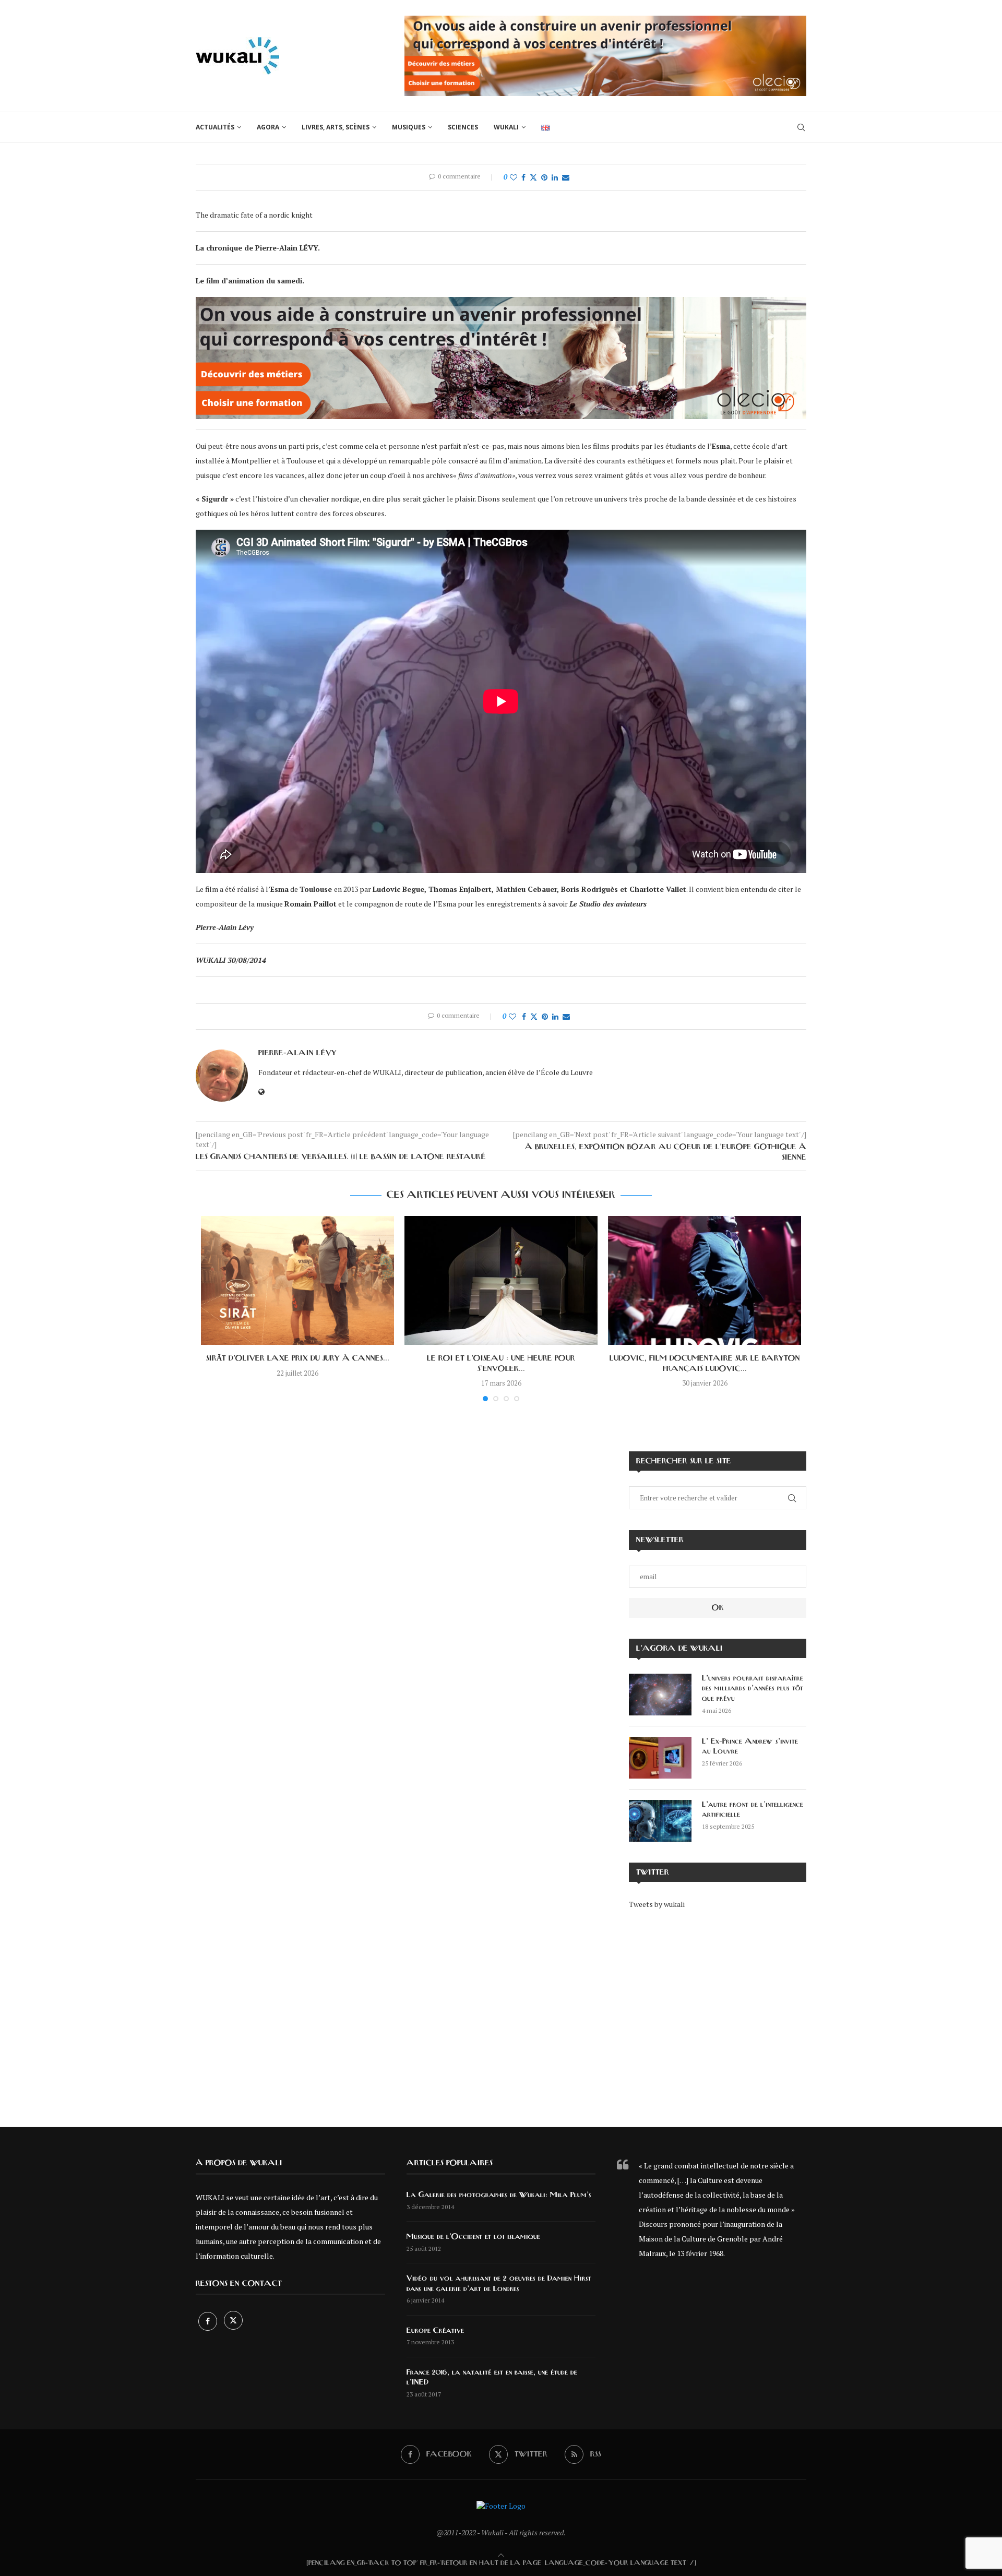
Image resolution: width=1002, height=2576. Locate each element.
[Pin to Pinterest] (544, 177)
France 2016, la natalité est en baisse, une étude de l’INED (492, 2378)
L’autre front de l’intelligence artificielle (753, 1810)
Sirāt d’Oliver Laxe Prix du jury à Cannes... (298, 1358)
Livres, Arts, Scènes (336, 127)
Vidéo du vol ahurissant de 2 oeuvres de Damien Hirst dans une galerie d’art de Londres (499, 2284)
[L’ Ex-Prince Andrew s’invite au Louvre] (660, 1758)
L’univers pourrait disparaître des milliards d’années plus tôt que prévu (753, 1689)
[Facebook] (208, 2321)
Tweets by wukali (657, 1904)
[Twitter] (233, 2321)
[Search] (801, 127)
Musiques (409, 127)
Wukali (506, 127)
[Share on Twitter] (533, 177)
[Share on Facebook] (523, 177)
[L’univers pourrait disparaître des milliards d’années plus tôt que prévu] (660, 1695)
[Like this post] (514, 177)
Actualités (215, 127)
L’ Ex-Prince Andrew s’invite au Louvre (750, 1747)
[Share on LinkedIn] (555, 177)
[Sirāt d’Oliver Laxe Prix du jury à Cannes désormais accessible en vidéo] (297, 1280)
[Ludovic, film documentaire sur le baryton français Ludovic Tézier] (705, 1280)
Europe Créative (435, 2331)
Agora (268, 127)
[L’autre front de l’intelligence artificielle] (660, 1821)
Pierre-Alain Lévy (297, 1053)
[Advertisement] (718, 2011)
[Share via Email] (566, 177)
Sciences (463, 127)
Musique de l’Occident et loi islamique (473, 2237)
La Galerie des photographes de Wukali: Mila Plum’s (499, 2195)
